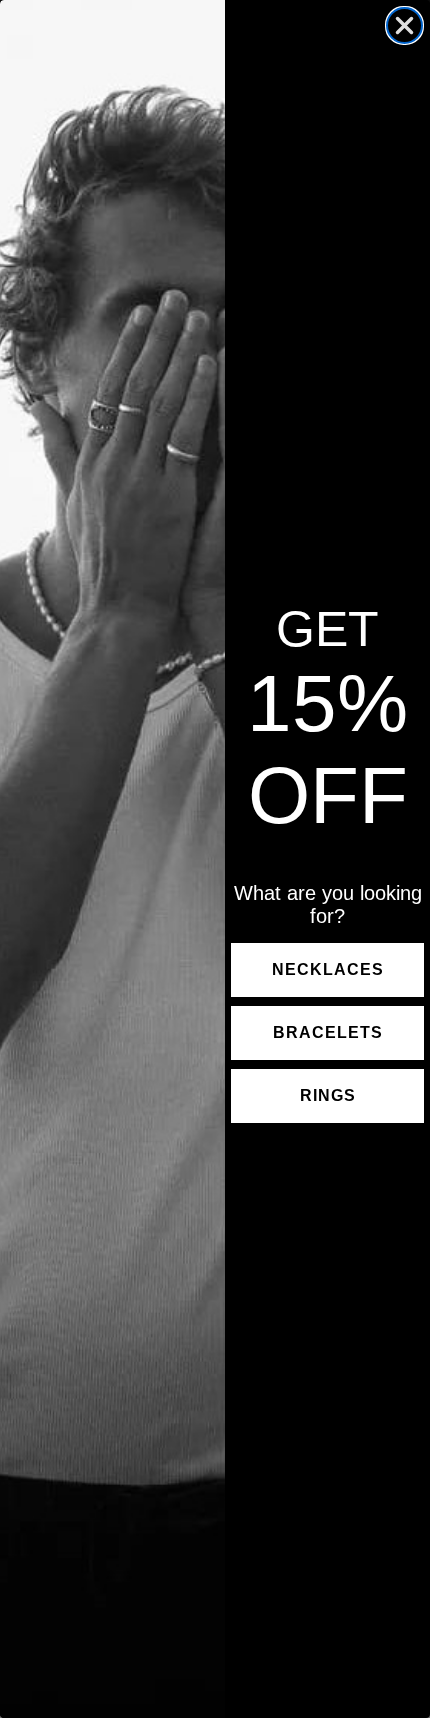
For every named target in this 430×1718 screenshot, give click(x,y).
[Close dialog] (404, 25)
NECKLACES (328, 969)
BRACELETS (328, 1032)
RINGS (328, 1095)
